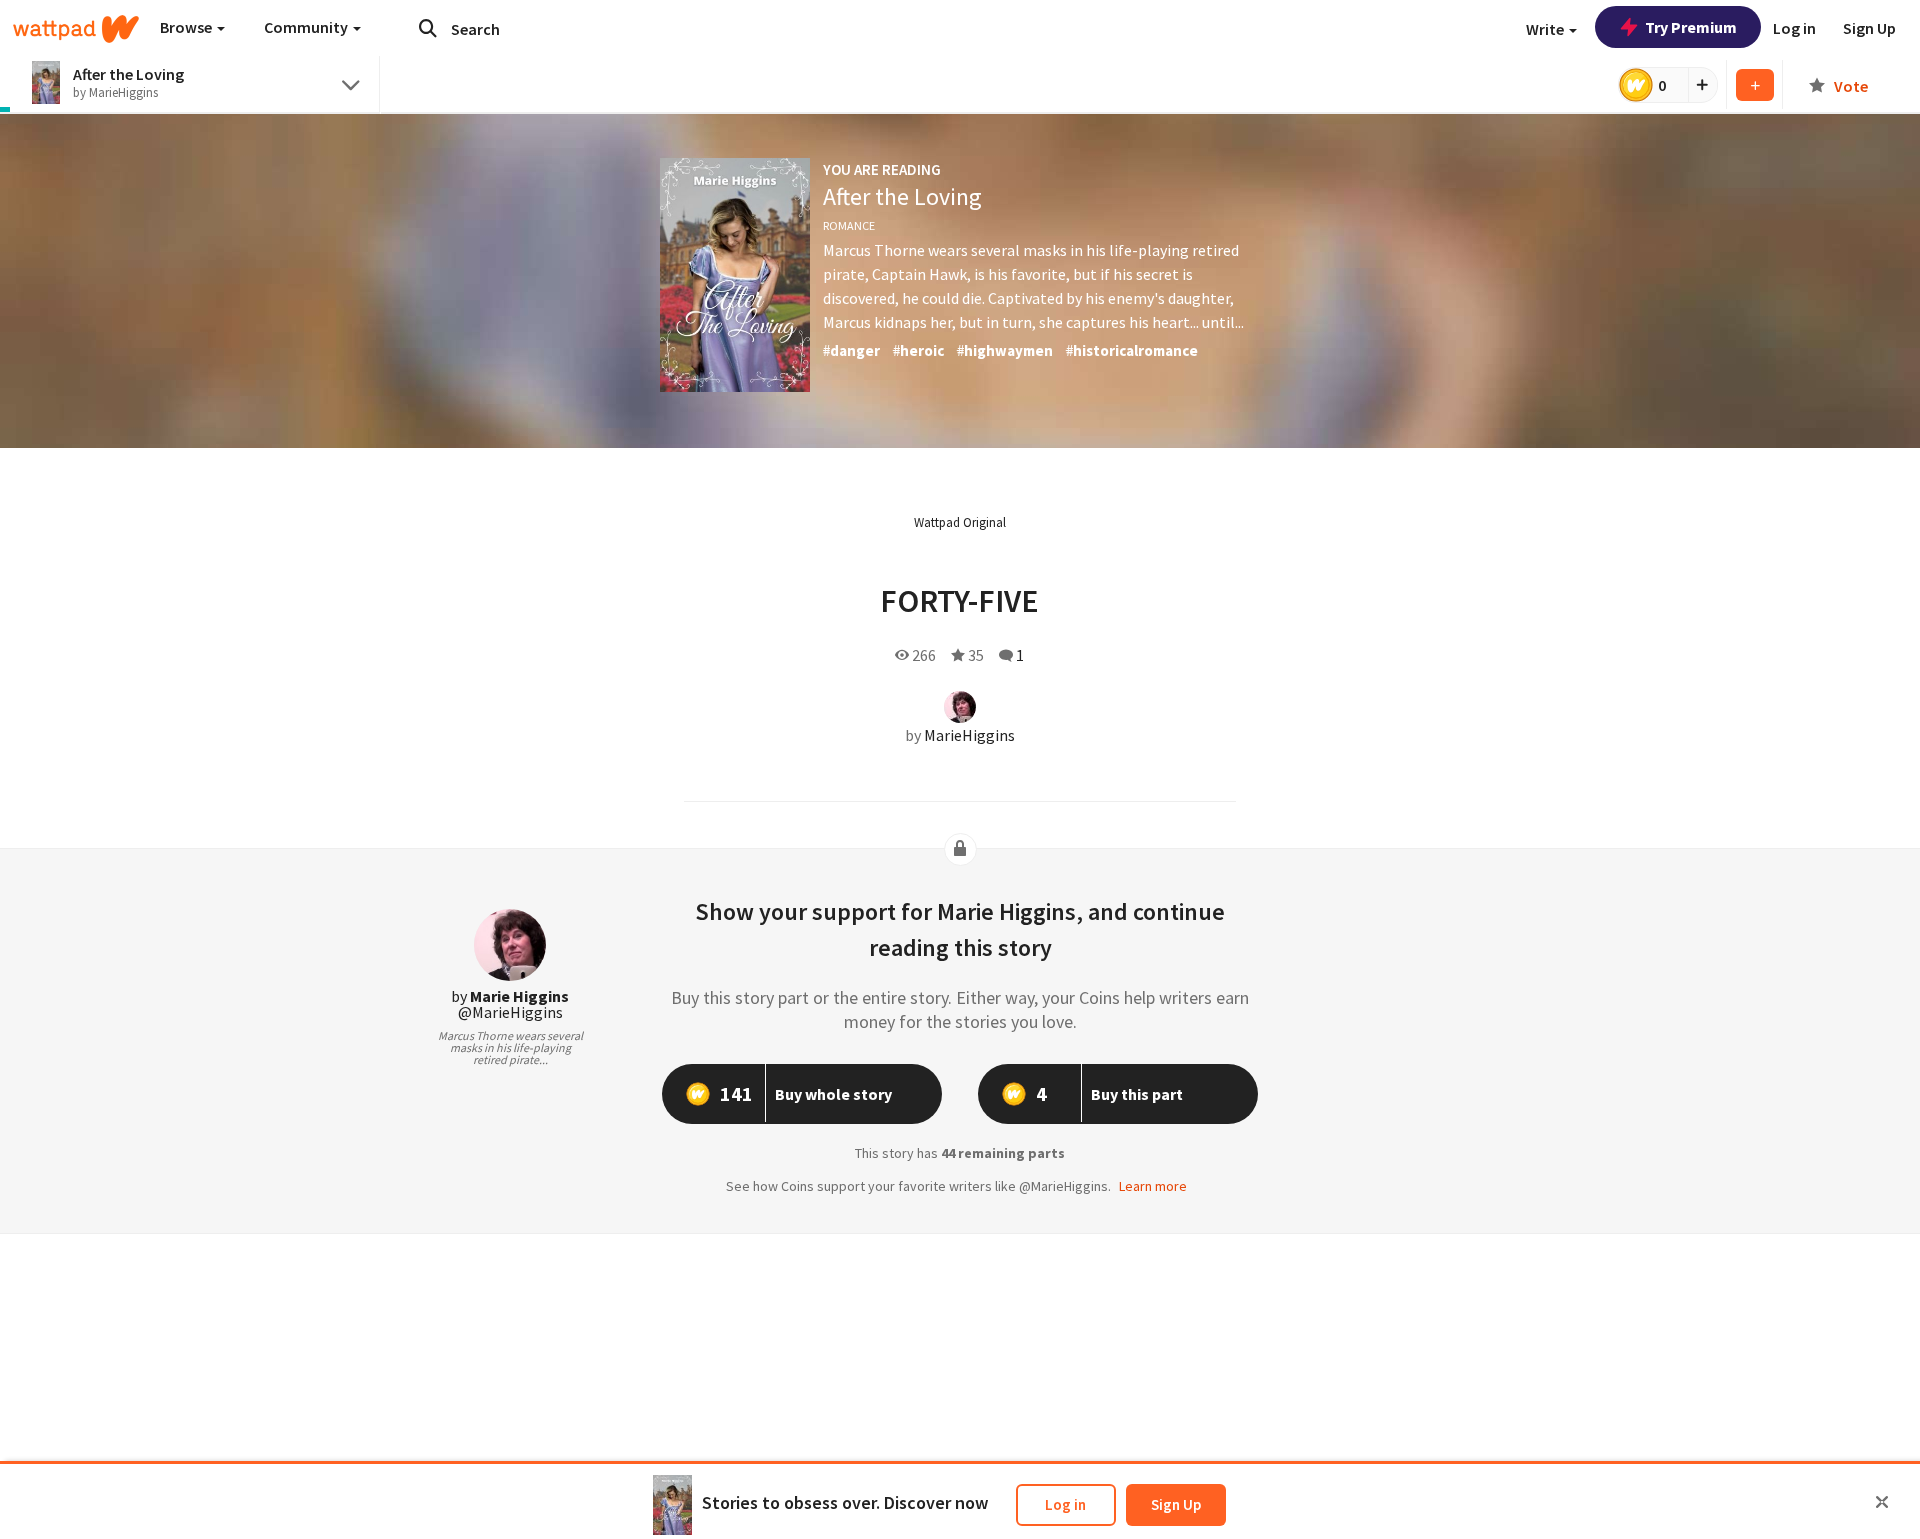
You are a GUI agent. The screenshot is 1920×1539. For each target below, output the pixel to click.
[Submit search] (428, 28)
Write (1546, 29)
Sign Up (1176, 1504)
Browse (187, 27)
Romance (849, 225)
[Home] (76, 29)
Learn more (1153, 1186)
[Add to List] (1755, 85)
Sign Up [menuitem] (1869, 28)
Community (307, 27)
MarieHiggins (969, 735)
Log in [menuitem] (1794, 28)
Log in (1065, 1504)
